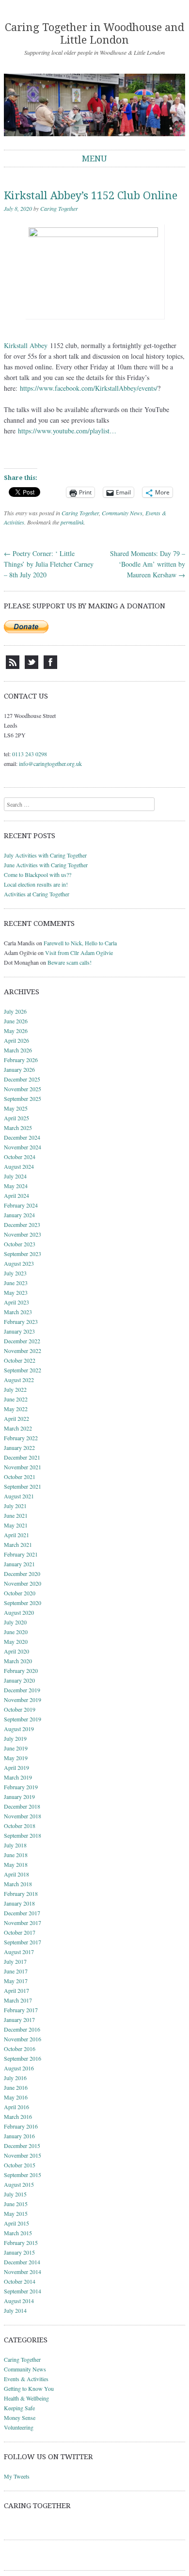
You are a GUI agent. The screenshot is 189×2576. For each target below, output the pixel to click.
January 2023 (19, 1331)
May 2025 (16, 1108)
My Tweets (17, 2476)
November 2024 (23, 1147)
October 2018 (20, 1826)
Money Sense (20, 2417)
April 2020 (16, 1651)
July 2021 (15, 1506)
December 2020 (22, 1574)
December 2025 (22, 1079)
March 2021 (18, 1544)
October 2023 (20, 1244)
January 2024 (19, 1215)
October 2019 (20, 1709)
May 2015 (16, 2213)
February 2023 (21, 1321)
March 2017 (18, 2000)
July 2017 (15, 1961)
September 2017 (23, 1942)
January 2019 (19, 1797)
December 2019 (22, 1690)
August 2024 (19, 1166)
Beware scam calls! (70, 962)
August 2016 (19, 2068)
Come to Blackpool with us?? (38, 875)
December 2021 (22, 1457)
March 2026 (18, 1050)
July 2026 (15, 1011)
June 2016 (16, 2087)
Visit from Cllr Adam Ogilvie (79, 953)
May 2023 (16, 1292)
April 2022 (16, 1418)
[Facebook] (50, 667)
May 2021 (16, 1525)
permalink (72, 522)
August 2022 (19, 1380)
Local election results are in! (36, 884)
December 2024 (22, 1137)
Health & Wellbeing (26, 2398)
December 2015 (22, 2146)
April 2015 (16, 2223)
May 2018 (16, 1864)
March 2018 (18, 1884)
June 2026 (16, 1021)
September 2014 (23, 2291)
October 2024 (20, 1157)
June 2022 (16, 1399)
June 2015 (16, 2204)
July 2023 (15, 1273)
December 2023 (22, 1224)
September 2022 (23, 1370)
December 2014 (22, 2262)
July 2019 (15, 1738)
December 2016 (22, 2029)
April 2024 (16, 1195)
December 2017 (22, 1913)
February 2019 (21, 1787)
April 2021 (16, 1535)
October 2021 (20, 1477)
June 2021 (16, 1515)
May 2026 (16, 1031)
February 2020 (21, 1670)
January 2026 (19, 1069)
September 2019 (23, 1719)
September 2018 (23, 1835)
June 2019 (16, 1748)
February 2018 (21, 1893)
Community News (122, 513)
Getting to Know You (29, 2388)
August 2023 (19, 1263)
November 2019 (23, 1700)
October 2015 (20, 2165)
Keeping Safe (19, 2408)
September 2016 (23, 2058)
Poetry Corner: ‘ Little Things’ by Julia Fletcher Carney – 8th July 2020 (49, 564)
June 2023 (16, 1283)
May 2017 (16, 1981)
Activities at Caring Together (37, 894)
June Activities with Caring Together (46, 865)
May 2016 (16, 2097)
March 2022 (18, 1428)
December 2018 (22, 1806)
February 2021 (21, 1554)
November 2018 (23, 1816)
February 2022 (21, 1438)
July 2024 (15, 1176)
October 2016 (20, 2049)
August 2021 (19, 1496)
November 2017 (23, 1923)
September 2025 (23, 1098)
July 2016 (15, 2078)
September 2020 (23, 1603)
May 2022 (16, 1409)
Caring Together (59, 208)
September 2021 (23, 1486)
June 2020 (16, 1632)
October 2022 (20, 1360)
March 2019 (18, 1777)
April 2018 (16, 1874)
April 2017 (16, 1990)
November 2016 (23, 2039)
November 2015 (23, 2155)
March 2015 (18, 2233)
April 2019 (16, 1767)
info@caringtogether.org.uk (50, 763)
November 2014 (23, 2272)
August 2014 (19, 2301)
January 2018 (19, 1903)
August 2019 (19, 1729)
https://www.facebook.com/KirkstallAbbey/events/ (89, 388)
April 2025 (16, 1118)
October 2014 (20, 2281)
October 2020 (20, 1593)
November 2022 (23, 1351)
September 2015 (23, 2175)
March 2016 (18, 2116)
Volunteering (19, 2427)
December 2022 (22, 1341)
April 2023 (16, 1302)
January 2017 (19, 2019)
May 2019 (16, 1758)
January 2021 (19, 1564)
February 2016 (21, 2126)
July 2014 (15, 2310)
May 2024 (16, 1186)
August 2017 (19, 1952)
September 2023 (23, 1254)
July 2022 (15, 1389)
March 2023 (18, 1312)
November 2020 (23, 1583)
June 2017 (16, 1971)
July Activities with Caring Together (45, 855)
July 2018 (15, 1845)
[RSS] (13, 667)
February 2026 (21, 1060)
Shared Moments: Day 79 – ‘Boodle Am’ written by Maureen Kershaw (148, 564)
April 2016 (16, 2107)
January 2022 (19, 1447)
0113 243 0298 (30, 754)
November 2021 (23, 1467)
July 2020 (15, 1622)
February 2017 (21, 2010)
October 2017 (20, 1932)
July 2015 (15, 2194)
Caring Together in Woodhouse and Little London (94, 34)
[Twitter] (31, 667)
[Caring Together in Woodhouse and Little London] (94, 105)
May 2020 (16, 1641)
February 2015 (21, 2242)
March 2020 (18, 1661)
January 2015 (19, 2252)
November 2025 (23, 1089)
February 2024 (21, 1205)
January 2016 (19, 2136)
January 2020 (19, 1680)
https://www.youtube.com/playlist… (67, 431)
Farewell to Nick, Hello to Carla (80, 943)
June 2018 (16, 1855)
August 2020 (19, 1612)
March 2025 (18, 1128)
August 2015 (19, 2184)
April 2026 (16, 1040)
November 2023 (23, 1234)
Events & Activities (26, 2379)
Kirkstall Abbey (26, 345)
